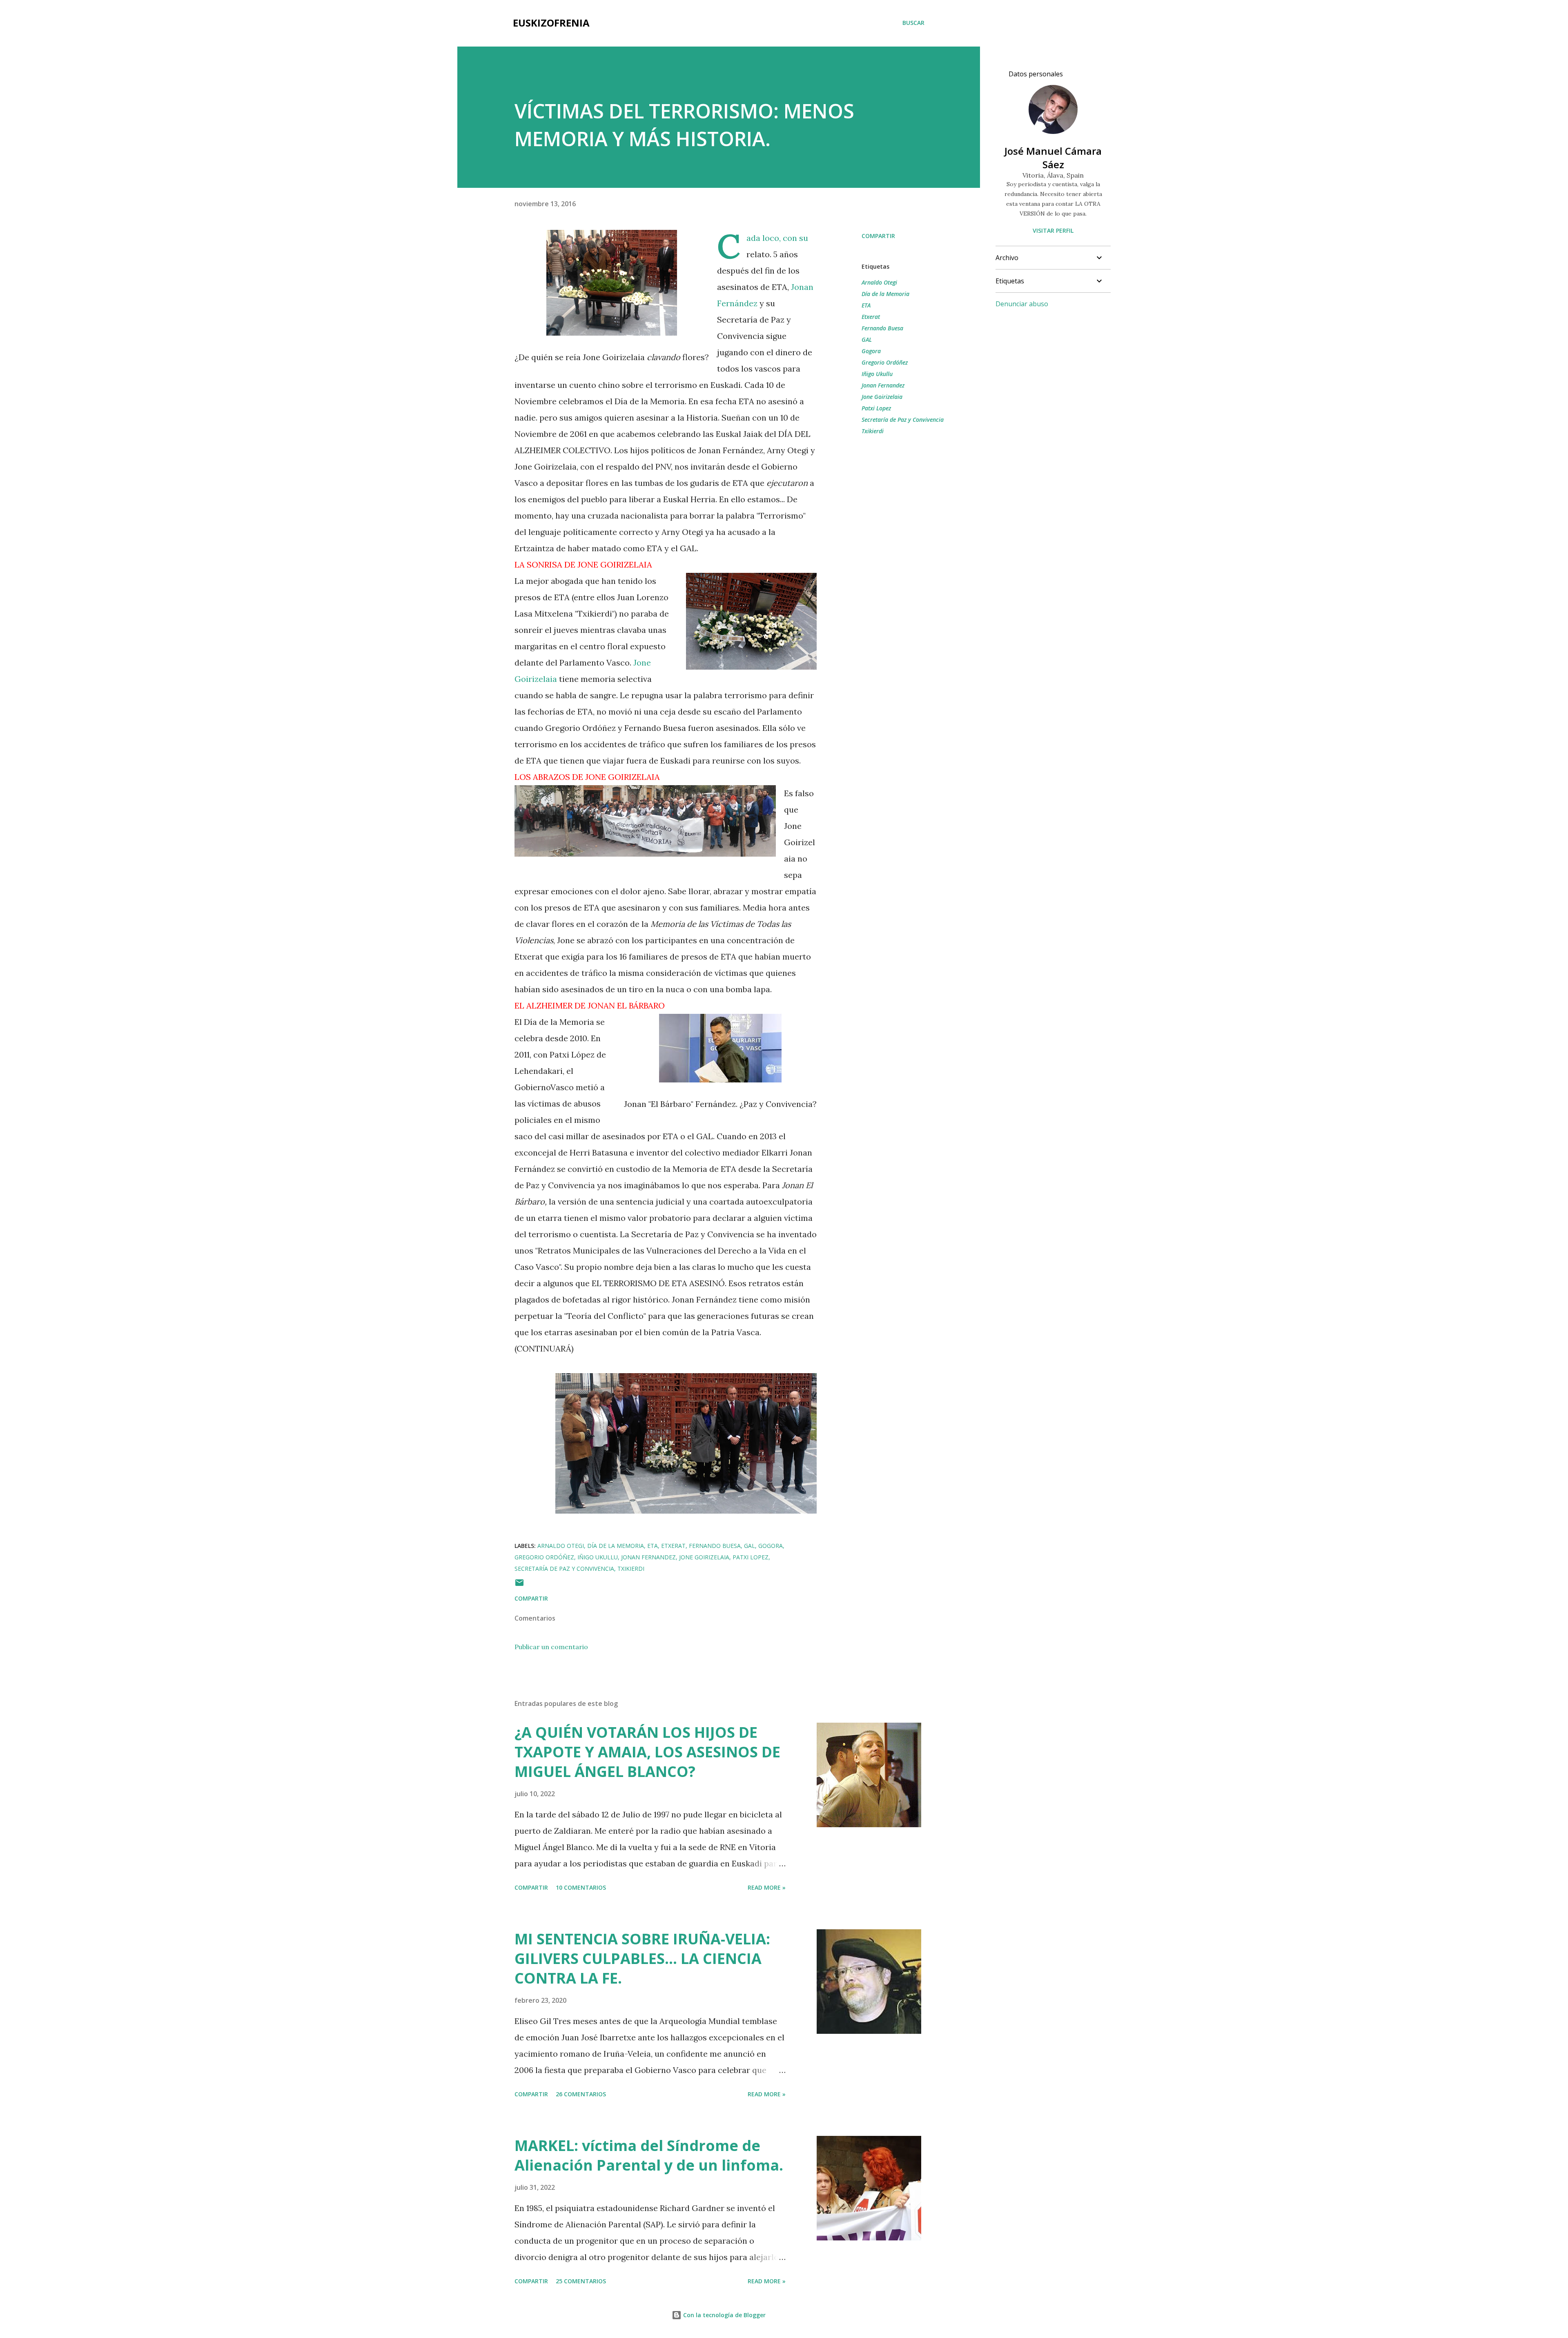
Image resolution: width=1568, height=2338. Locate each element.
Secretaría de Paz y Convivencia (903, 420)
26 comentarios (581, 2094)
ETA (866, 305)
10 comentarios (581, 1887)
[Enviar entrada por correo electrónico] (519, 1585)
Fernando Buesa (882, 328)
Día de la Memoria (885, 294)
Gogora (871, 351)
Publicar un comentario (551, 1647)
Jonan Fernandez (883, 385)
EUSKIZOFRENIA (551, 23)
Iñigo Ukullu (877, 374)
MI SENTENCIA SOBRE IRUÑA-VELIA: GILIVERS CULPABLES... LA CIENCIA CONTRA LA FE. (642, 1958)
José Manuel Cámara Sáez (1053, 158)
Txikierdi (873, 431)
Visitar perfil (1053, 230)
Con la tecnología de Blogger (724, 2315)
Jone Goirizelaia (882, 397)
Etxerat (871, 317)
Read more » (767, 1887)
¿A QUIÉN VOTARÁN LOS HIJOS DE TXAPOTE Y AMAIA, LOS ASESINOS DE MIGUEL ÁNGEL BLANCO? (647, 1752)
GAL (867, 340)
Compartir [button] (878, 236)
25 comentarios (581, 2281)
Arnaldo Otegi (879, 282)
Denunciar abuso (1022, 304)
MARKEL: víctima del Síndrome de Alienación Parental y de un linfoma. (649, 2155)
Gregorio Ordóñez (885, 362)
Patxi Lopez (876, 408)
